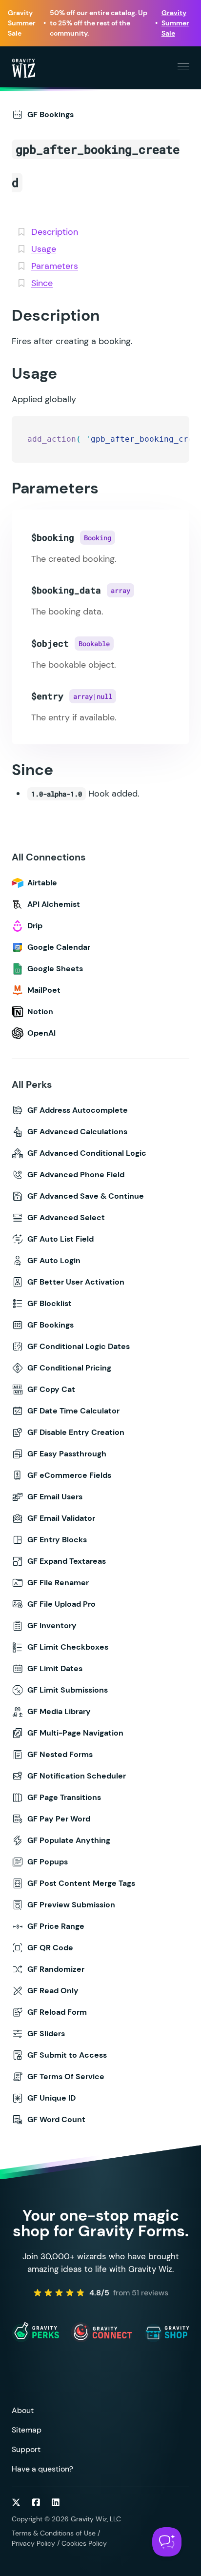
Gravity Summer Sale (175, 23)
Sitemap (27, 2430)
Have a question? (42, 2469)
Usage (44, 249)
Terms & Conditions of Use (54, 2533)
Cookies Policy (84, 2543)
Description (55, 232)
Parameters (55, 266)
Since (42, 283)
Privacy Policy (33, 2543)
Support (26, 2449)
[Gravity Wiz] (23, 68)
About (23, 2410)
